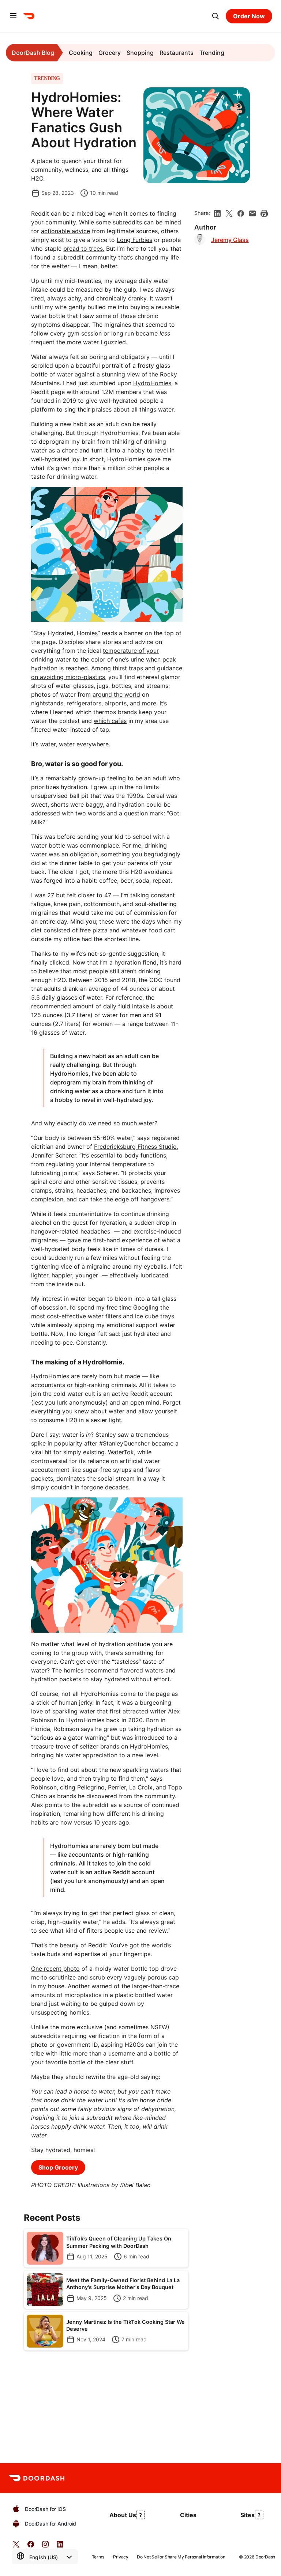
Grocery (110, 53)
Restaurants (177, 53)
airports (116, 703)
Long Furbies (134, 240)
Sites (248, 2515)
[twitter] (16, 2547)
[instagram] (45, 2547)
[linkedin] (217, 213)
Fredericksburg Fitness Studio (135, 1147)
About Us (123, 2515)
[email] (252, 213)
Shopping (140, 53)
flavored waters (142, 1670)
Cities (188, 2515)
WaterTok (121, 1452)
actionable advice (65, 231)
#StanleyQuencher (124, 1443)
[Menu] (13, 16)
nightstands (47, 703)
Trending (212, 53)
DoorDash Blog (33, 53)
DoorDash (265, 2557)
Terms (98, 2557)
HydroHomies (152, 383)
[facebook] (241, 213)
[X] (229, 213)
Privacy (121, 2557)
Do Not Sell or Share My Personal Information (181, 2557)
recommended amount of (66, 1006)
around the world (116, 694)
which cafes (110, 721)
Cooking (81, 53)
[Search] (216, 16)
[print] (264, 213)
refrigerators (84, 703)
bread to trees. (84, 249)
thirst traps (128, 668)
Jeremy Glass (230, 240)
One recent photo (55, 1969)
